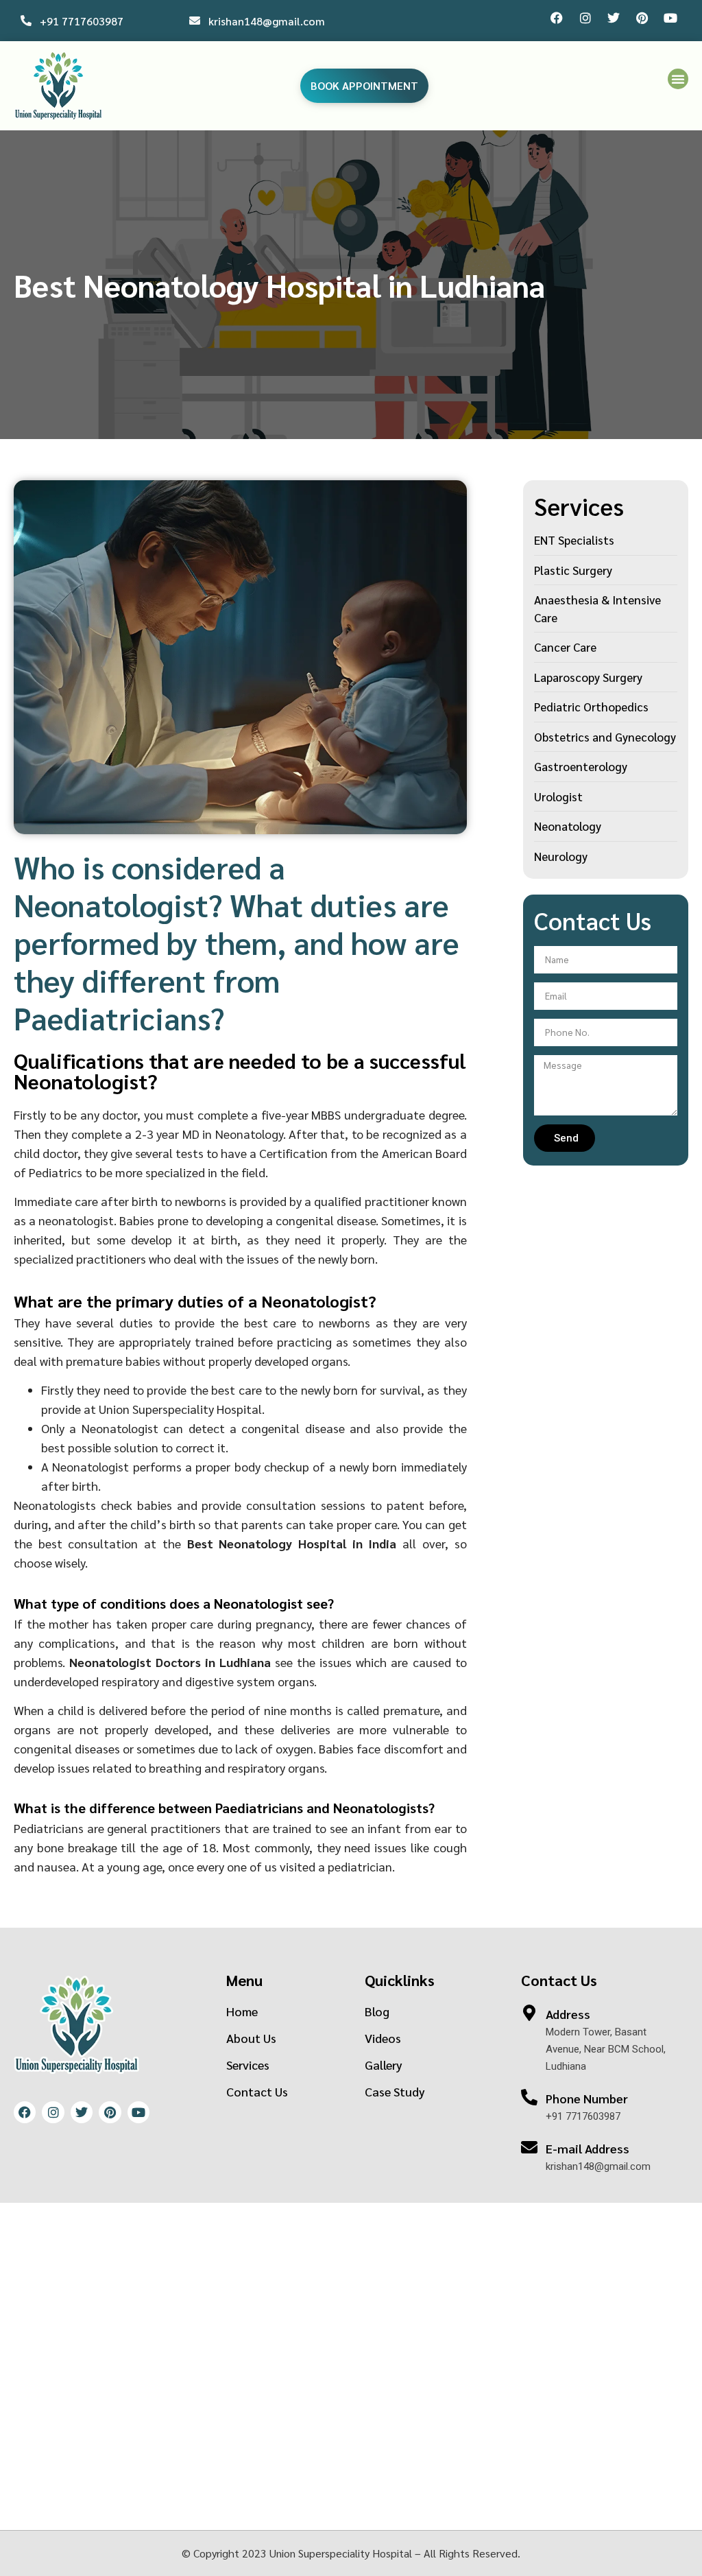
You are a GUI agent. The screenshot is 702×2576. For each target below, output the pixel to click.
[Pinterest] (642, 18)
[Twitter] (614, 18)
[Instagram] (585, 18)
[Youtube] (670, 18)
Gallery (384, 2065)
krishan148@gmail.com (267, 21)
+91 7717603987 (82, 21)
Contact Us (257, 2091)
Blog (377, 2011)
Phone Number (587, 2098)
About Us (251, 2038)
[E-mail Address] (529, 2147)
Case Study (395, 2091)
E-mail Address (588, 2148)
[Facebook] (557, 18)
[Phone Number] (529, 2097)
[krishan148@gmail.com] (195, 21)
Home (242, 2011)
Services (248, 2065)
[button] (678, 79)
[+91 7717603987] (26, 21)
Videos (383, 2038)
